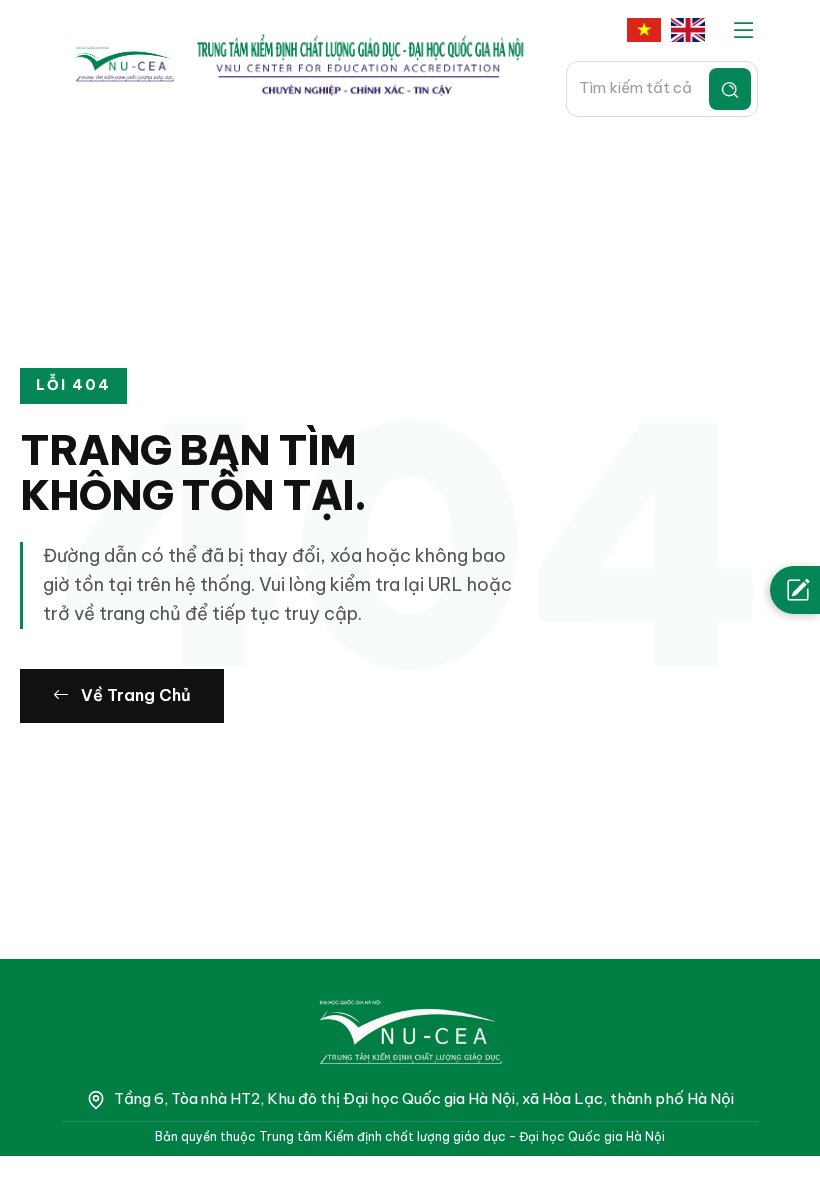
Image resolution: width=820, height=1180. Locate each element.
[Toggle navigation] (744, 30)
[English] (688, 30)
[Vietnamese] (644, 30)
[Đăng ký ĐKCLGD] (795, 590)
